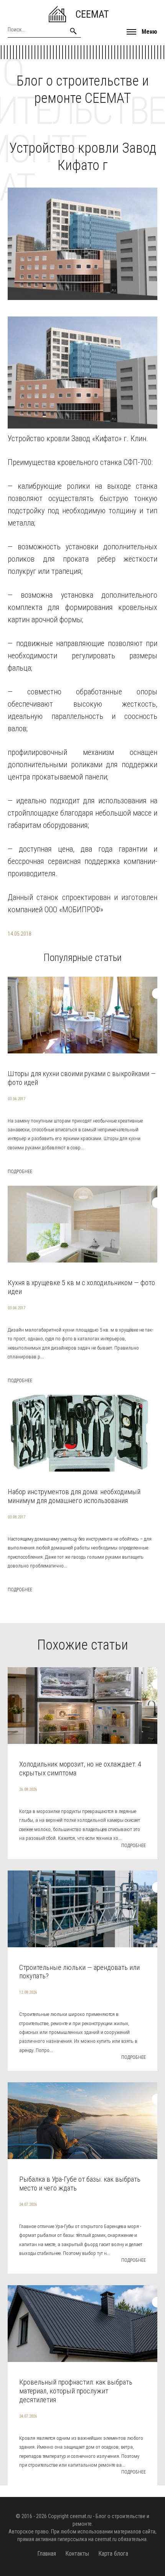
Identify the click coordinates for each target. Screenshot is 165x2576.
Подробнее (20, 1172)
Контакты (77, 2554)
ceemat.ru (81, 2516)
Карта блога (113, 2554)
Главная (47, 2554)
